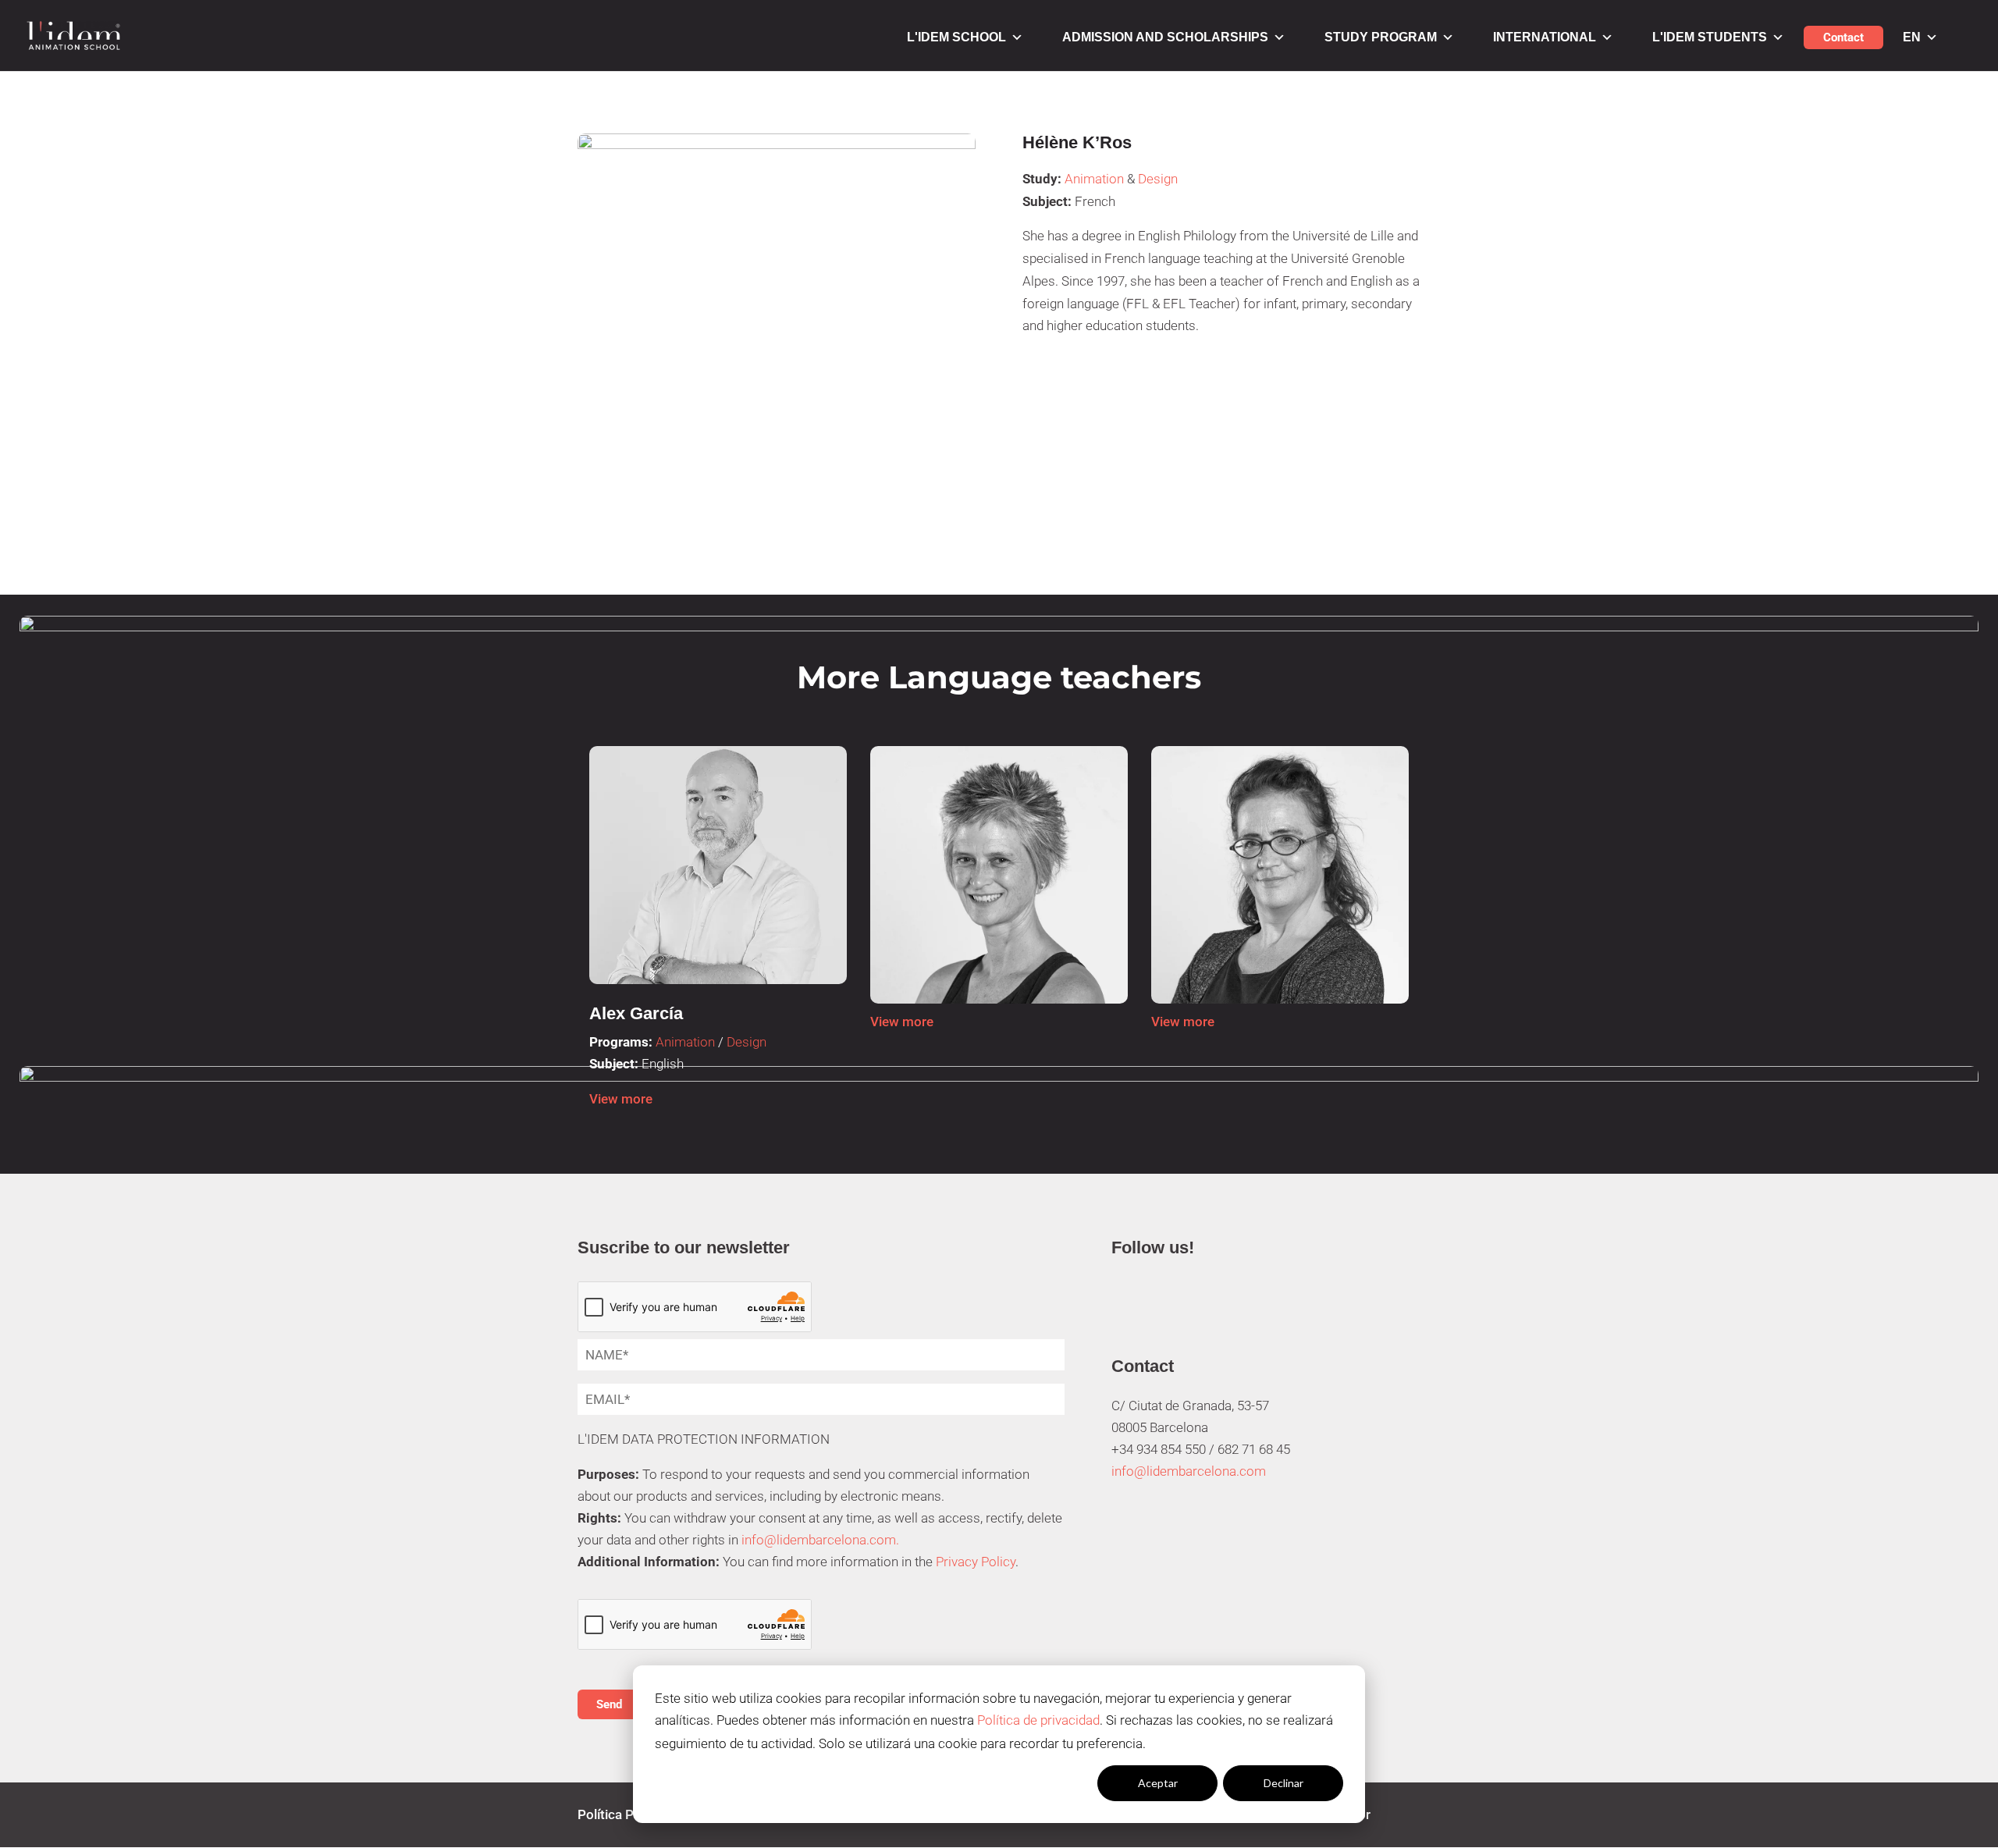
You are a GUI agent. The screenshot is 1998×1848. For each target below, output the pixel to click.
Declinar (1283, 1783)
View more (621, 1099)
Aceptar (1158, 1783)
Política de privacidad (1038, 1720)
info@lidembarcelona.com (1189, 1471)
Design (1158, 179)
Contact (1843, 37)
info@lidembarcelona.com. (820, 1540)
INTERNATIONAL (1545, 37)
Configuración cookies (1032, 1783)
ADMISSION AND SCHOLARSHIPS (1165, 37)
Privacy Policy (976, 1562)
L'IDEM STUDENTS (1710, 37)
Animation (1094, 179)
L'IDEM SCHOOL (956, 37)
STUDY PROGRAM (1381, 37)
